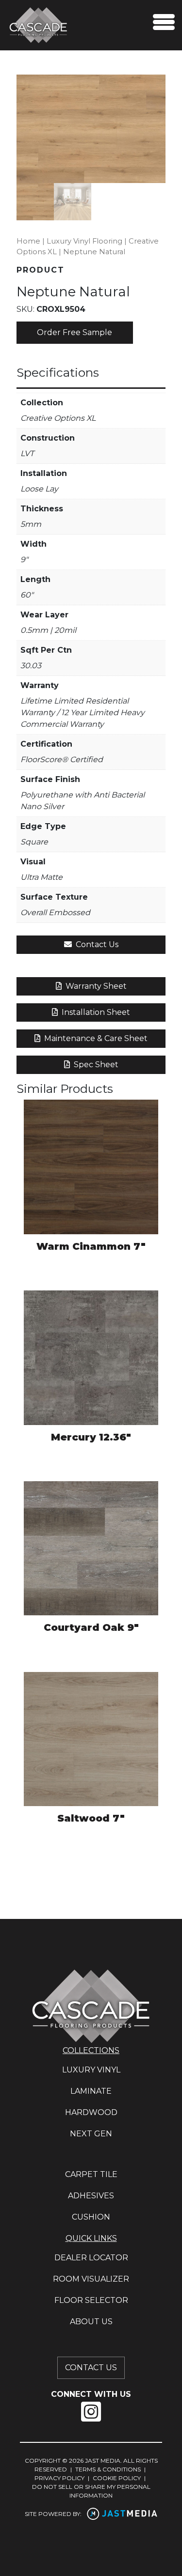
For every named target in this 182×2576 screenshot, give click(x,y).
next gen (91, 2134)
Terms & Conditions (108, 2469)
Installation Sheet (95, 1012)
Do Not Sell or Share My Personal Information (91, 2491)
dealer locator (91, 2258)
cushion (91, 2217)
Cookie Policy (117, 2478)
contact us (91, 2368)
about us (91, 2322)
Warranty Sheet (95, 986)
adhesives (91, 2196)
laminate (91, 2091)
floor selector (91, 2300)
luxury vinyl (91, 2070)
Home (28, 241)
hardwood (91, 2112)
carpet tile (91, 2174)
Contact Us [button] (96, 944)
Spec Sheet (95, 1065)
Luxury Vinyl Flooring (84, 241)
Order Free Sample (74, 332)
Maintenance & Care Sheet (95, 1038)
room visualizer (91, 2279)
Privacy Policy (59, 2478)
